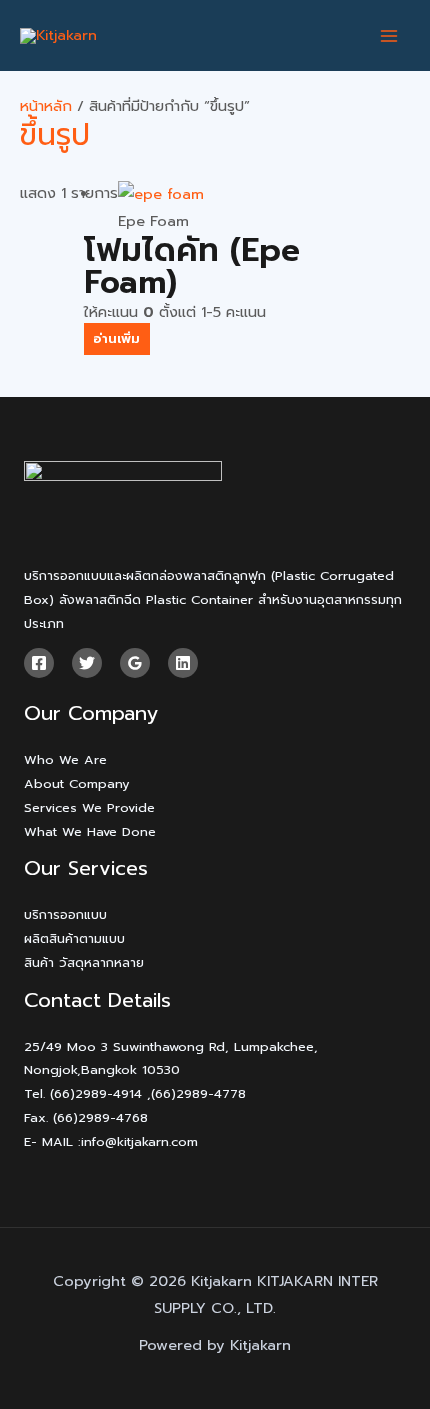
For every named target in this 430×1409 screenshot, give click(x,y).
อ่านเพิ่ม (116, 339)
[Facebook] (39, 663)
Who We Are (65, 759)
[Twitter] (87, 663)
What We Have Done (90, 831)
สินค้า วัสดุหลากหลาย (84, 962)
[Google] (135, 663)
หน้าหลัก (46, 106)
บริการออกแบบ (65, 914)
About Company (76, 783)
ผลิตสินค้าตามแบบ (74, 938)
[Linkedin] (183, 663)
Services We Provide (89, 807)
